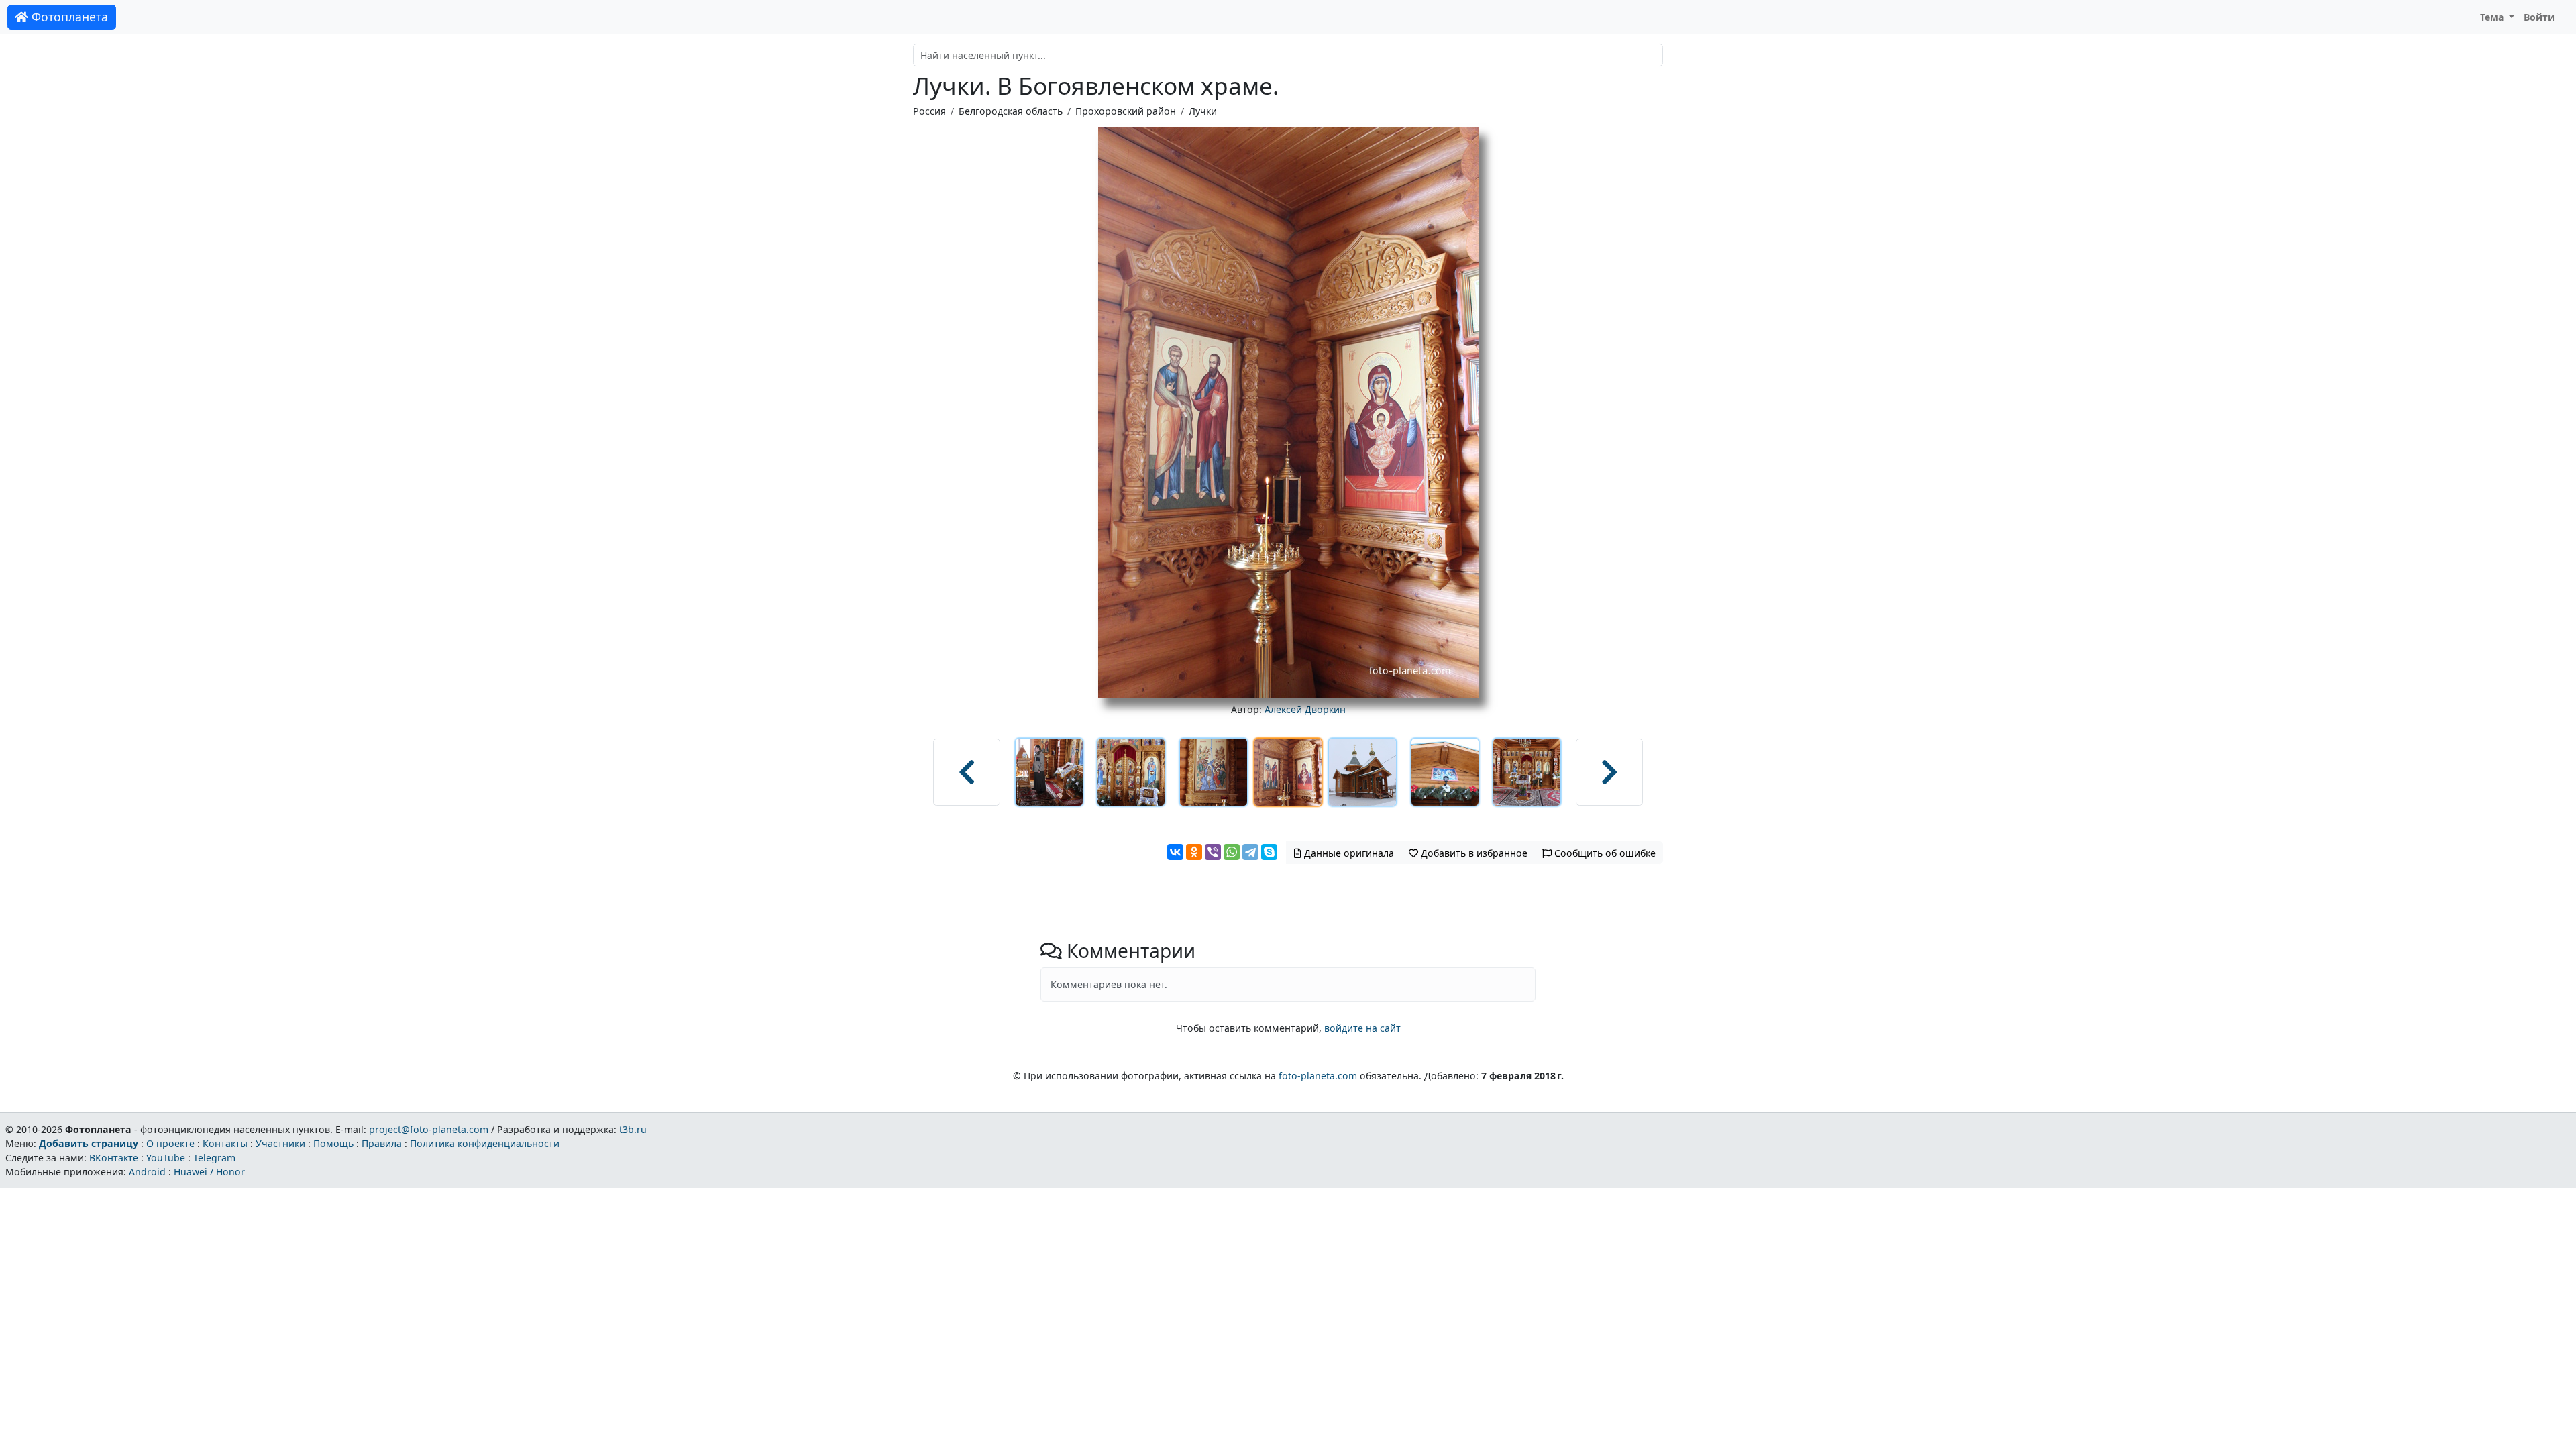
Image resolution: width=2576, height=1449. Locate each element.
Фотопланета (68, 17)
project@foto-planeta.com (429, 1129)
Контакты (225, 1143)
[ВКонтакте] (1175, 852)
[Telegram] (1250, 852)
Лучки (1203, 111)
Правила (382, 1143)
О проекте (170, 1143)
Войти (2539, 17)
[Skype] (1269, 852)
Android (147, 1172)
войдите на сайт (1362, 1028)
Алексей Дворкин (1305, 709)
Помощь (333, 1143)
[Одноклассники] (1194, 852)
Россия (929, 111)
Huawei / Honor (209, 1172)
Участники (280, 1143)
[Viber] (1213, 852)
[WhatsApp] (1232, 852)
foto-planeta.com (1318, 1076)
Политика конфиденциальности (485, 1143)
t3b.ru (633, 1129)
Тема (2493, 17)
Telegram (214, 1158)
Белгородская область (1011, 111)
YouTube (166, 1158)
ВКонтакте (114, 1158)
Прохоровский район (1126, 111)
